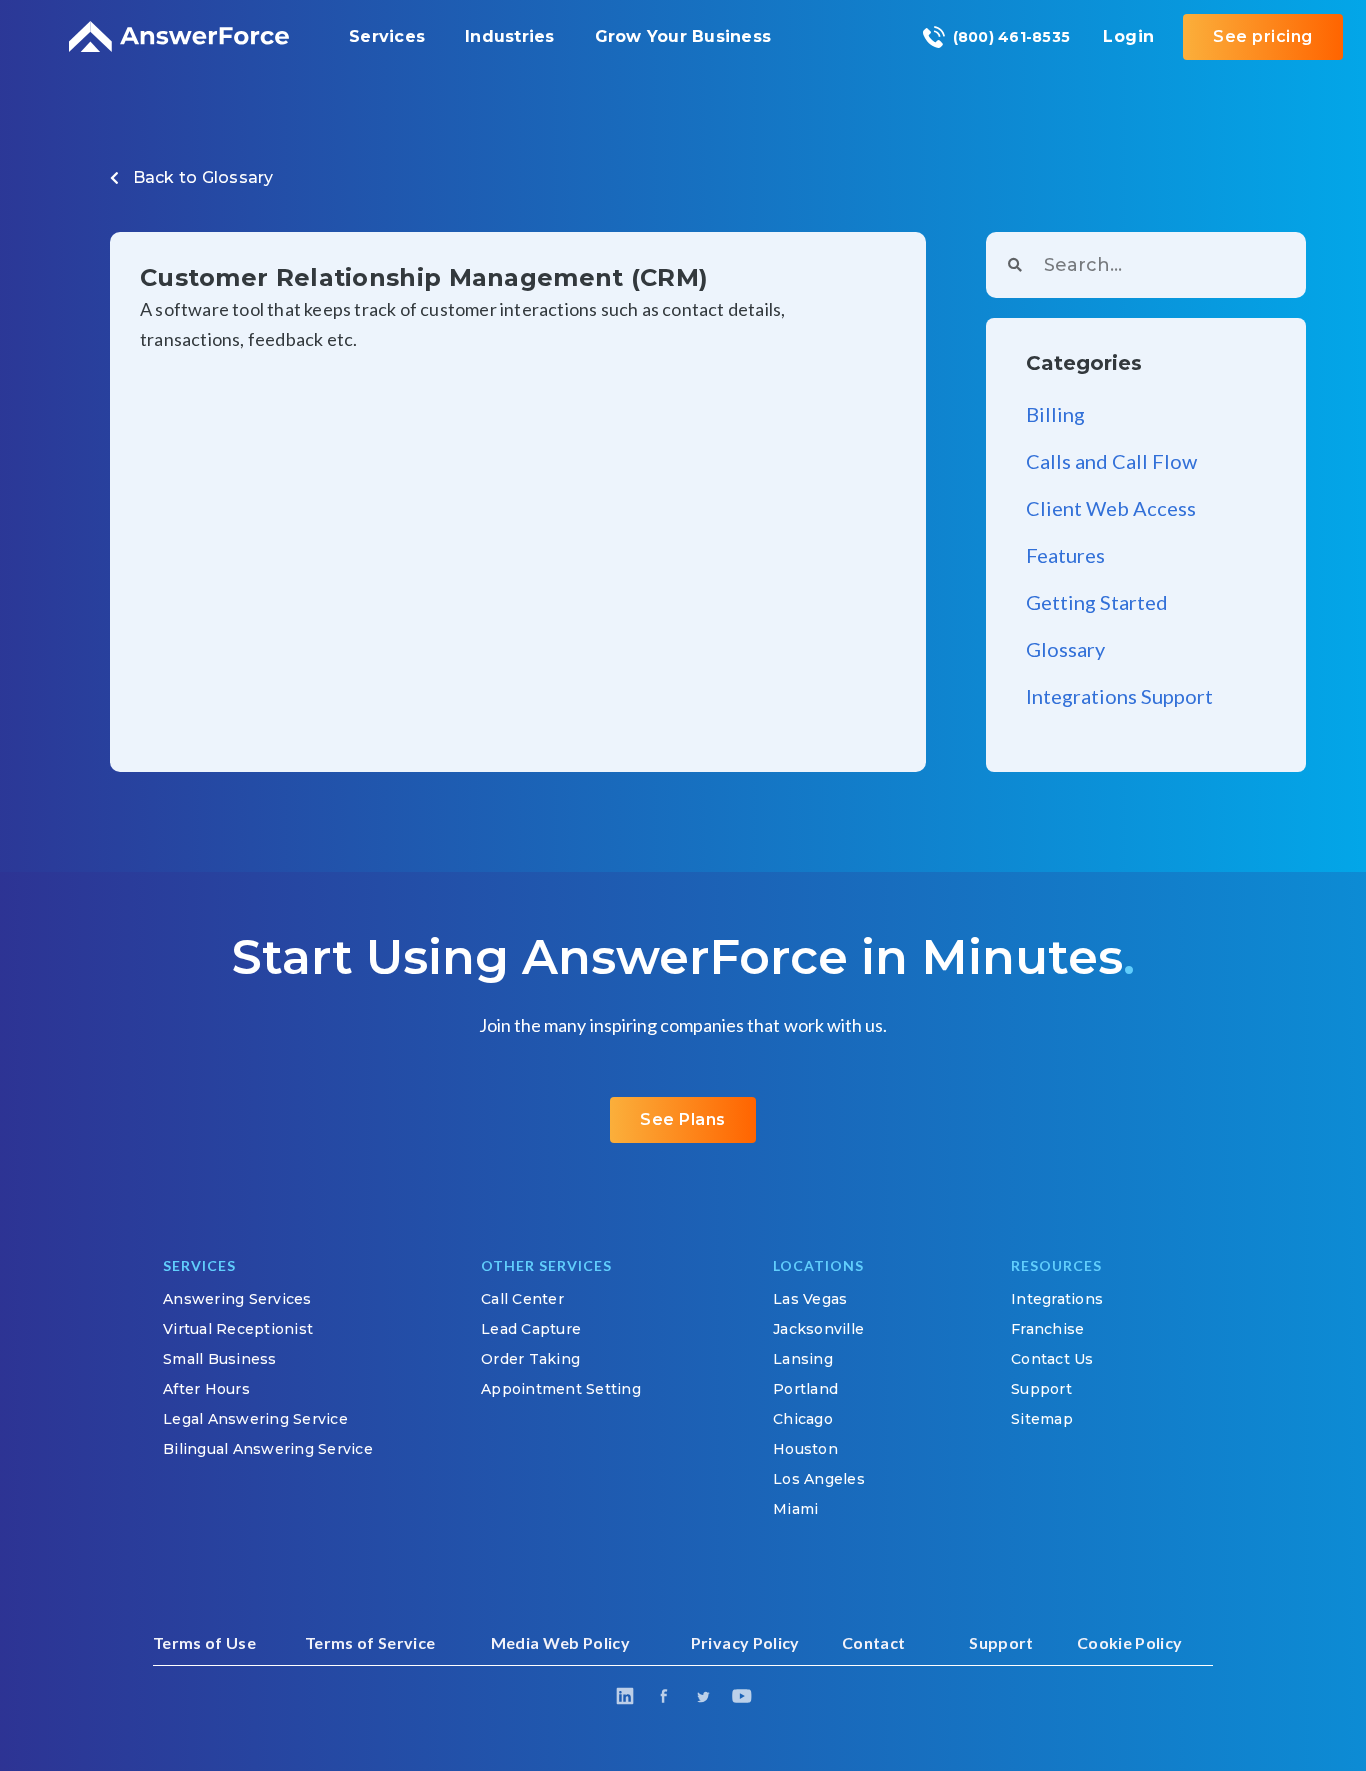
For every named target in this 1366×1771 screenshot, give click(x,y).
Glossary (238, 177)
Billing (1055, 414)
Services (387, 36)
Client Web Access (1111, 508)
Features (1065, 555)
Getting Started (1097, 602)
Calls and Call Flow (1111, 461)
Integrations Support (1119, 696)
